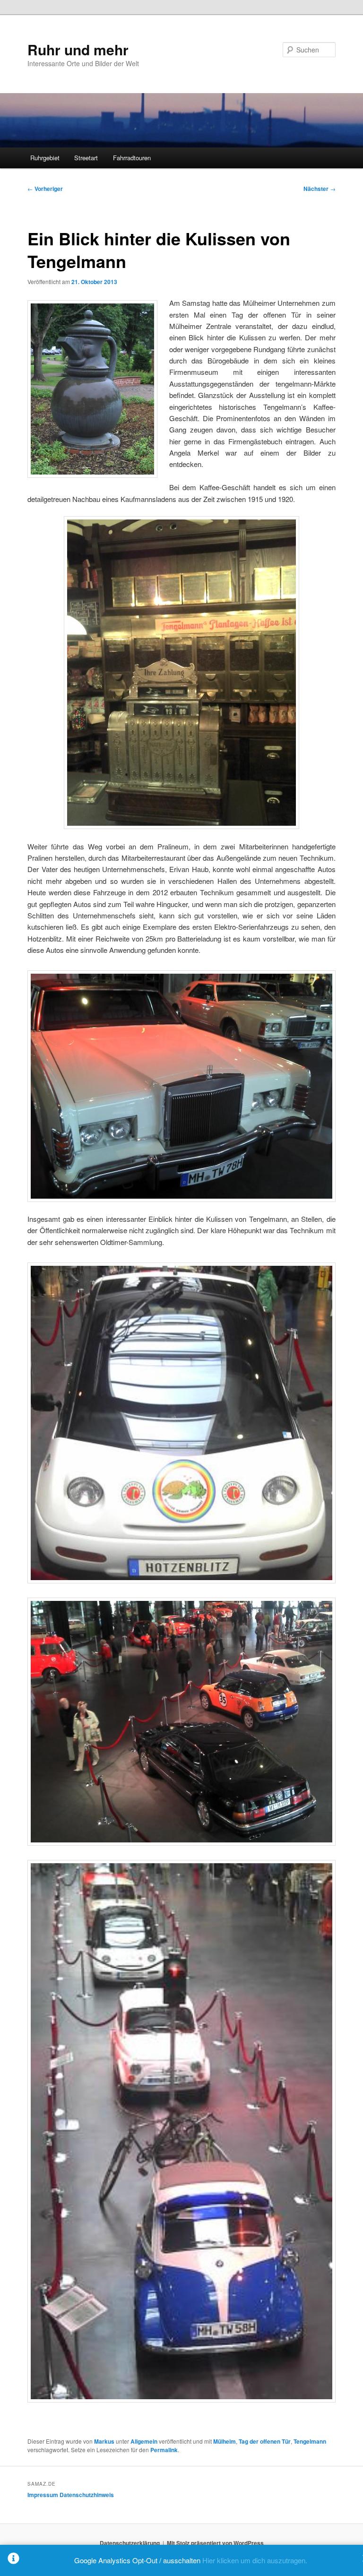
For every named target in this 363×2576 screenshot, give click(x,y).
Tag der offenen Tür (265, 2441)
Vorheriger (45, 189)
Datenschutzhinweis (87, 2495)
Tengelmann (310, 2441)
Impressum (43, 2495)
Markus (104, 2441)
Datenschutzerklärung (130, 2543)
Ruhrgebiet (45, 158)
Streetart (86, 158)
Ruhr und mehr (78, 49)
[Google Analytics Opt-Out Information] (13, 2560)
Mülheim (225, 2441)
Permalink (164, 2450)
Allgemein (144, 2441)
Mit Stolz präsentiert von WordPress (215, 2543)
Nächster (320, 189)
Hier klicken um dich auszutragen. (255, 2560)
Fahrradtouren (132, 158)
